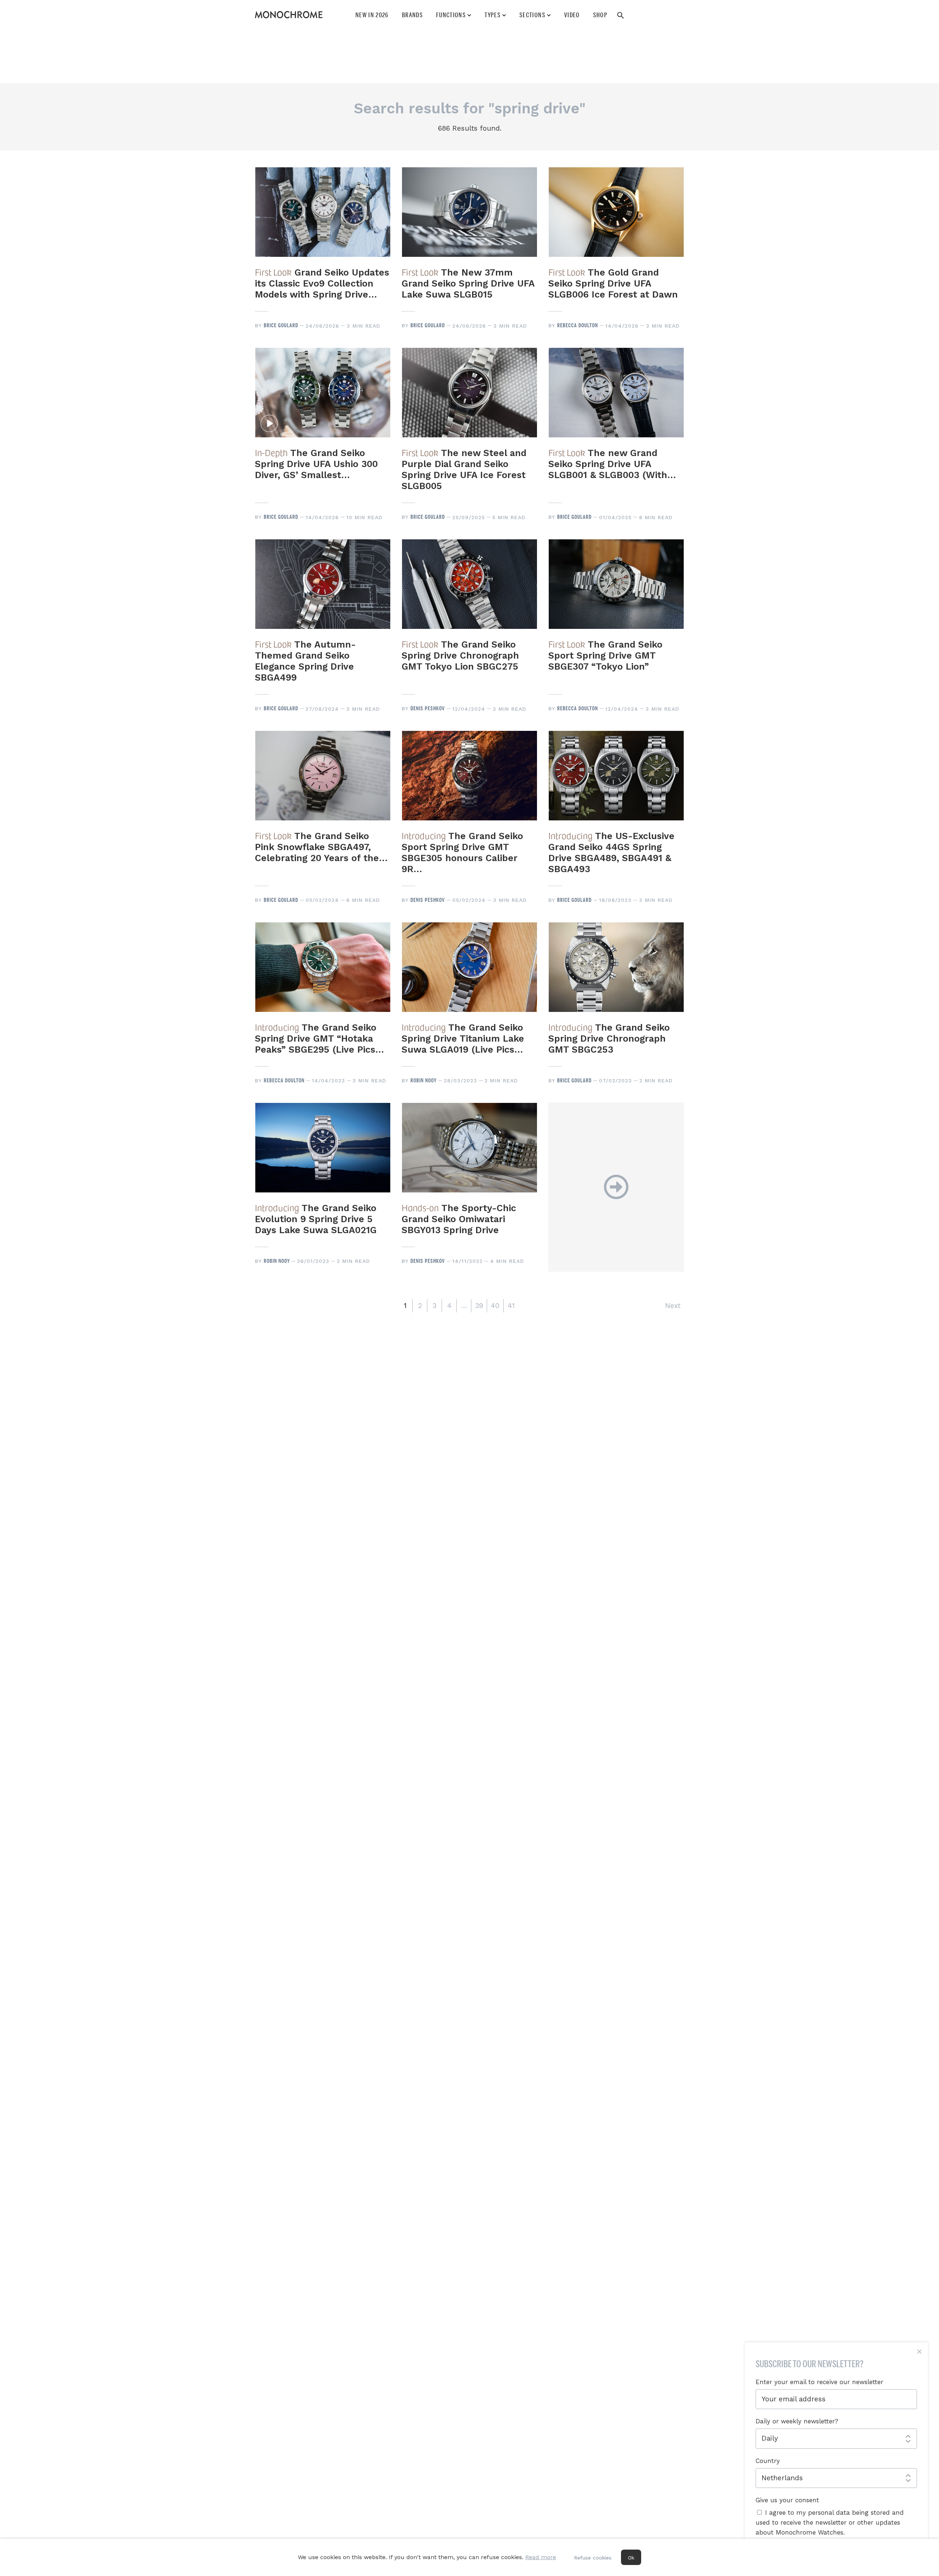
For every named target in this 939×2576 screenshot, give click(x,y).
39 (479, 1306)
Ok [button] (631, 2558)
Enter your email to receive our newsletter (819, 2382)
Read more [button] (541, 2557)
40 (495, 1306)
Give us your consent (787, 2500)
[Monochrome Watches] (289, 15)
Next (673, 1306)
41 (511, 1306)
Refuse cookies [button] (593, 2558)
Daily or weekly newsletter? (797, 2421)
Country (768, 2461)
